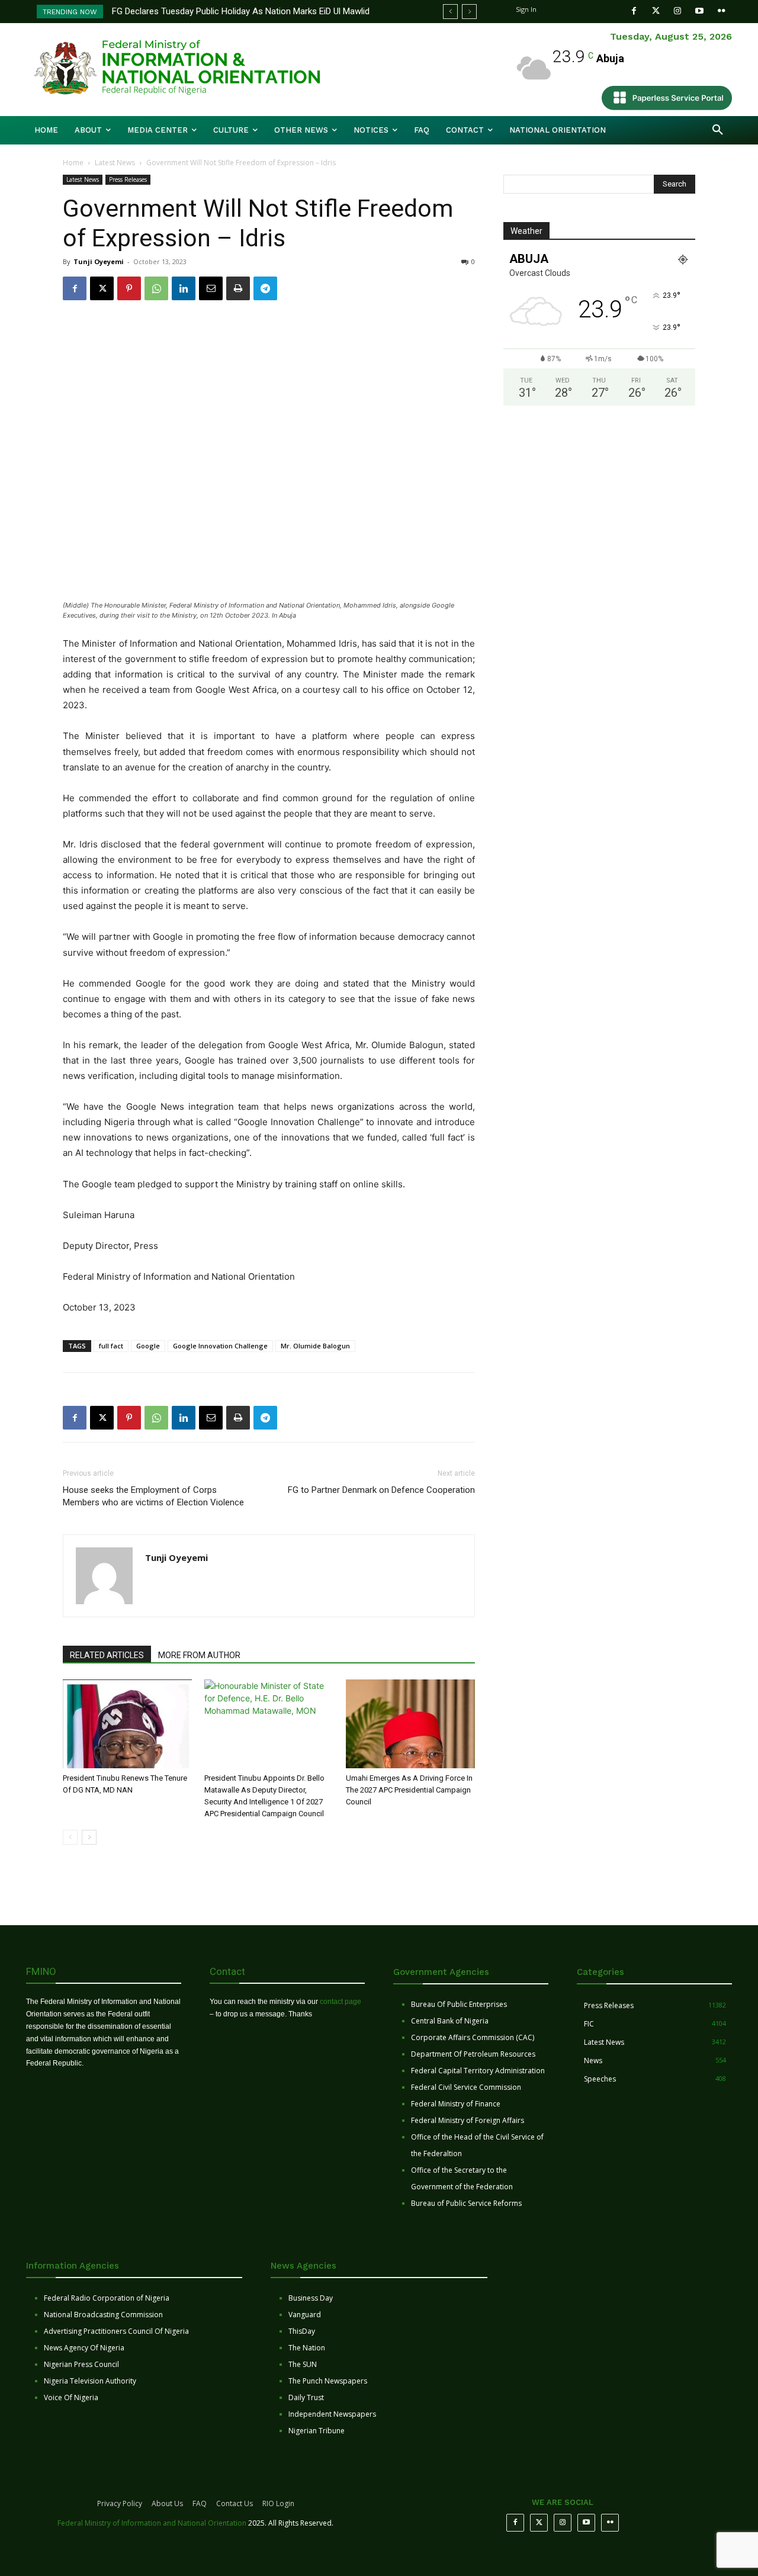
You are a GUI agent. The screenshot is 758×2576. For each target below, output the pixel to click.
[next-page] (89, 1837)
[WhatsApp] (156, 288)
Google (148, 1346)
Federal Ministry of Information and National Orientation (152, 2523)
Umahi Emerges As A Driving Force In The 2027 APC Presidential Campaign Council (409, 1790)
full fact (111, 1346)
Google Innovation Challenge (220, 1346)
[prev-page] (70, 1837)
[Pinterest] (129, 288)
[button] (718, 130)
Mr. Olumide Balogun (315, 1346)
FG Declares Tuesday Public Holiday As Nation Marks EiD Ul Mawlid (241, 11)
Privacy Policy (120, 2503)
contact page (341, 2002)
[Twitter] (656, 11)
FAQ (200, 2503)
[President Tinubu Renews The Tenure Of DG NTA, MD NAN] (127, 1724)
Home (73, 163)
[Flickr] (722, 11)
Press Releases (128, 179)
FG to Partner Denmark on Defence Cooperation (381, 1490)
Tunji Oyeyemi (99, 261)
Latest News (115, 163)
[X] (102, 288)
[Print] (238, 288)
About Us (167, 2503)
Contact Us (235, 2503)
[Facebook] (634, 11)
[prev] (450, 12)
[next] (469, 12)
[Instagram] (678, 11)
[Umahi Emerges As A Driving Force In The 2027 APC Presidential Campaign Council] (410, 1724)
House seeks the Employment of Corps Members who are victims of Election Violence (153, 1496)
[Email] (211, 288)
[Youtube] (700, 11)
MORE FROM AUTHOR (199, 1655)
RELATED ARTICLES (107, 1655)
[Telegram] (265, 288)
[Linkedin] (184, 288)
